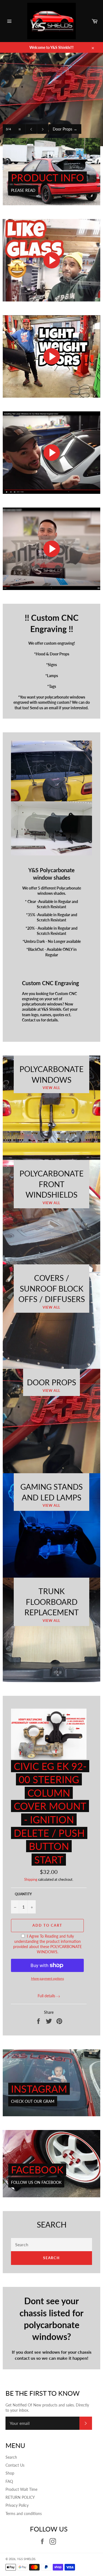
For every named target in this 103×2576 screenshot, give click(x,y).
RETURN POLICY (20, 2497)
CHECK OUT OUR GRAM (33, 2101)
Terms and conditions (24, 2513)
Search (52, 2258)
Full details (46, 1996)
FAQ (9, 2481)
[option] (51, 99)
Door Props (65, 129)
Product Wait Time (21, 2489)
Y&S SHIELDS (26, 2559)
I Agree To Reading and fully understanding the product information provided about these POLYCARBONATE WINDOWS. (48, 1944)
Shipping (31, 1879)
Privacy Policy (17, 2505)
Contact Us (15, 2465)
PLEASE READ (23, 190)
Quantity (23, 1894)
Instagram (39, 2089)
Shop (10, 2473)
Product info (48, 178)
